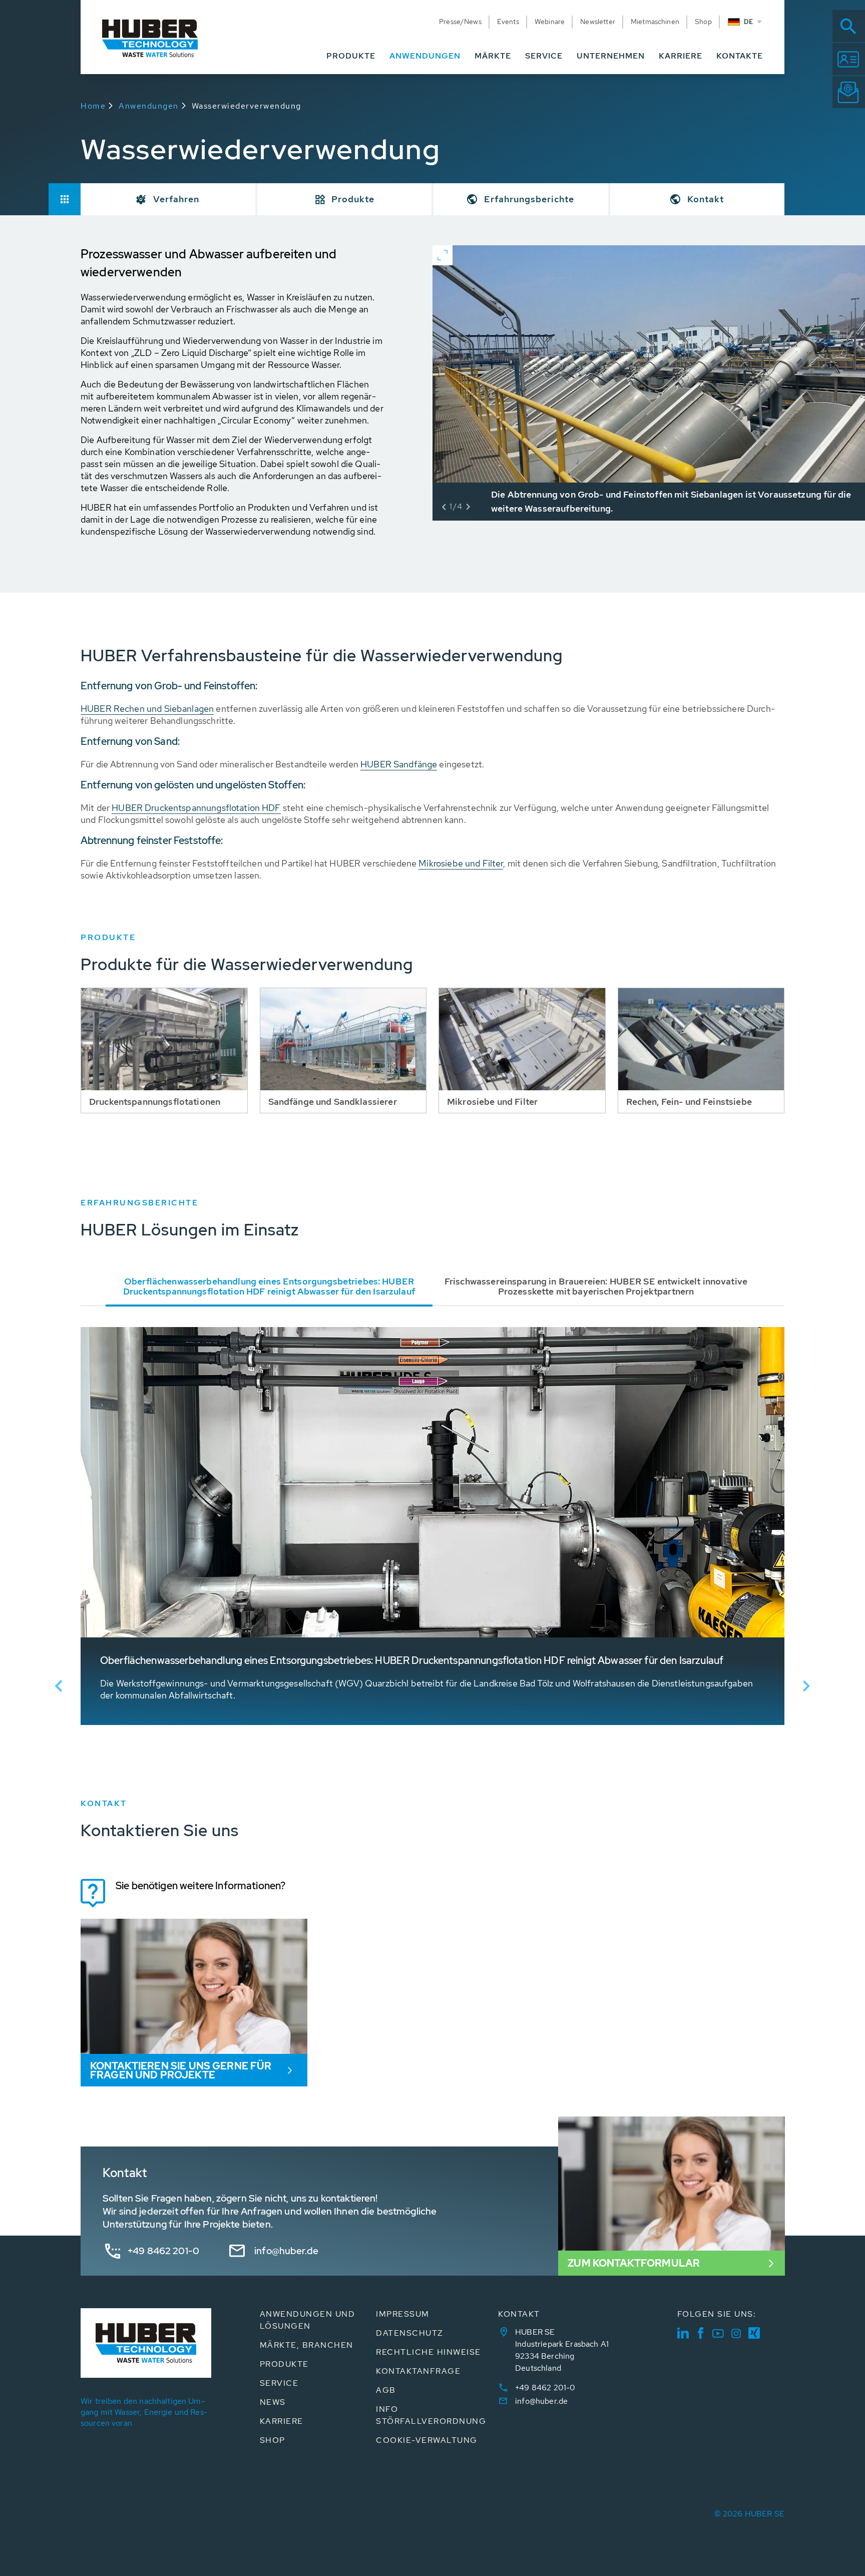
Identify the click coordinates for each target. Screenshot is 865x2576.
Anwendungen (149, 106)
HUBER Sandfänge (399, 764)
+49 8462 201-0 (163, 2251)
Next (806, 1686)
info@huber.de (286, 2251)
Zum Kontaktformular (634, 2263)
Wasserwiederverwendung (247, 106)
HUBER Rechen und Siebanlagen (147, 709)
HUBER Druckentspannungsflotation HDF (196, 808)
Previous (59, 1686)
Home (93, 106)
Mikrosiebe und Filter (461, 863)
